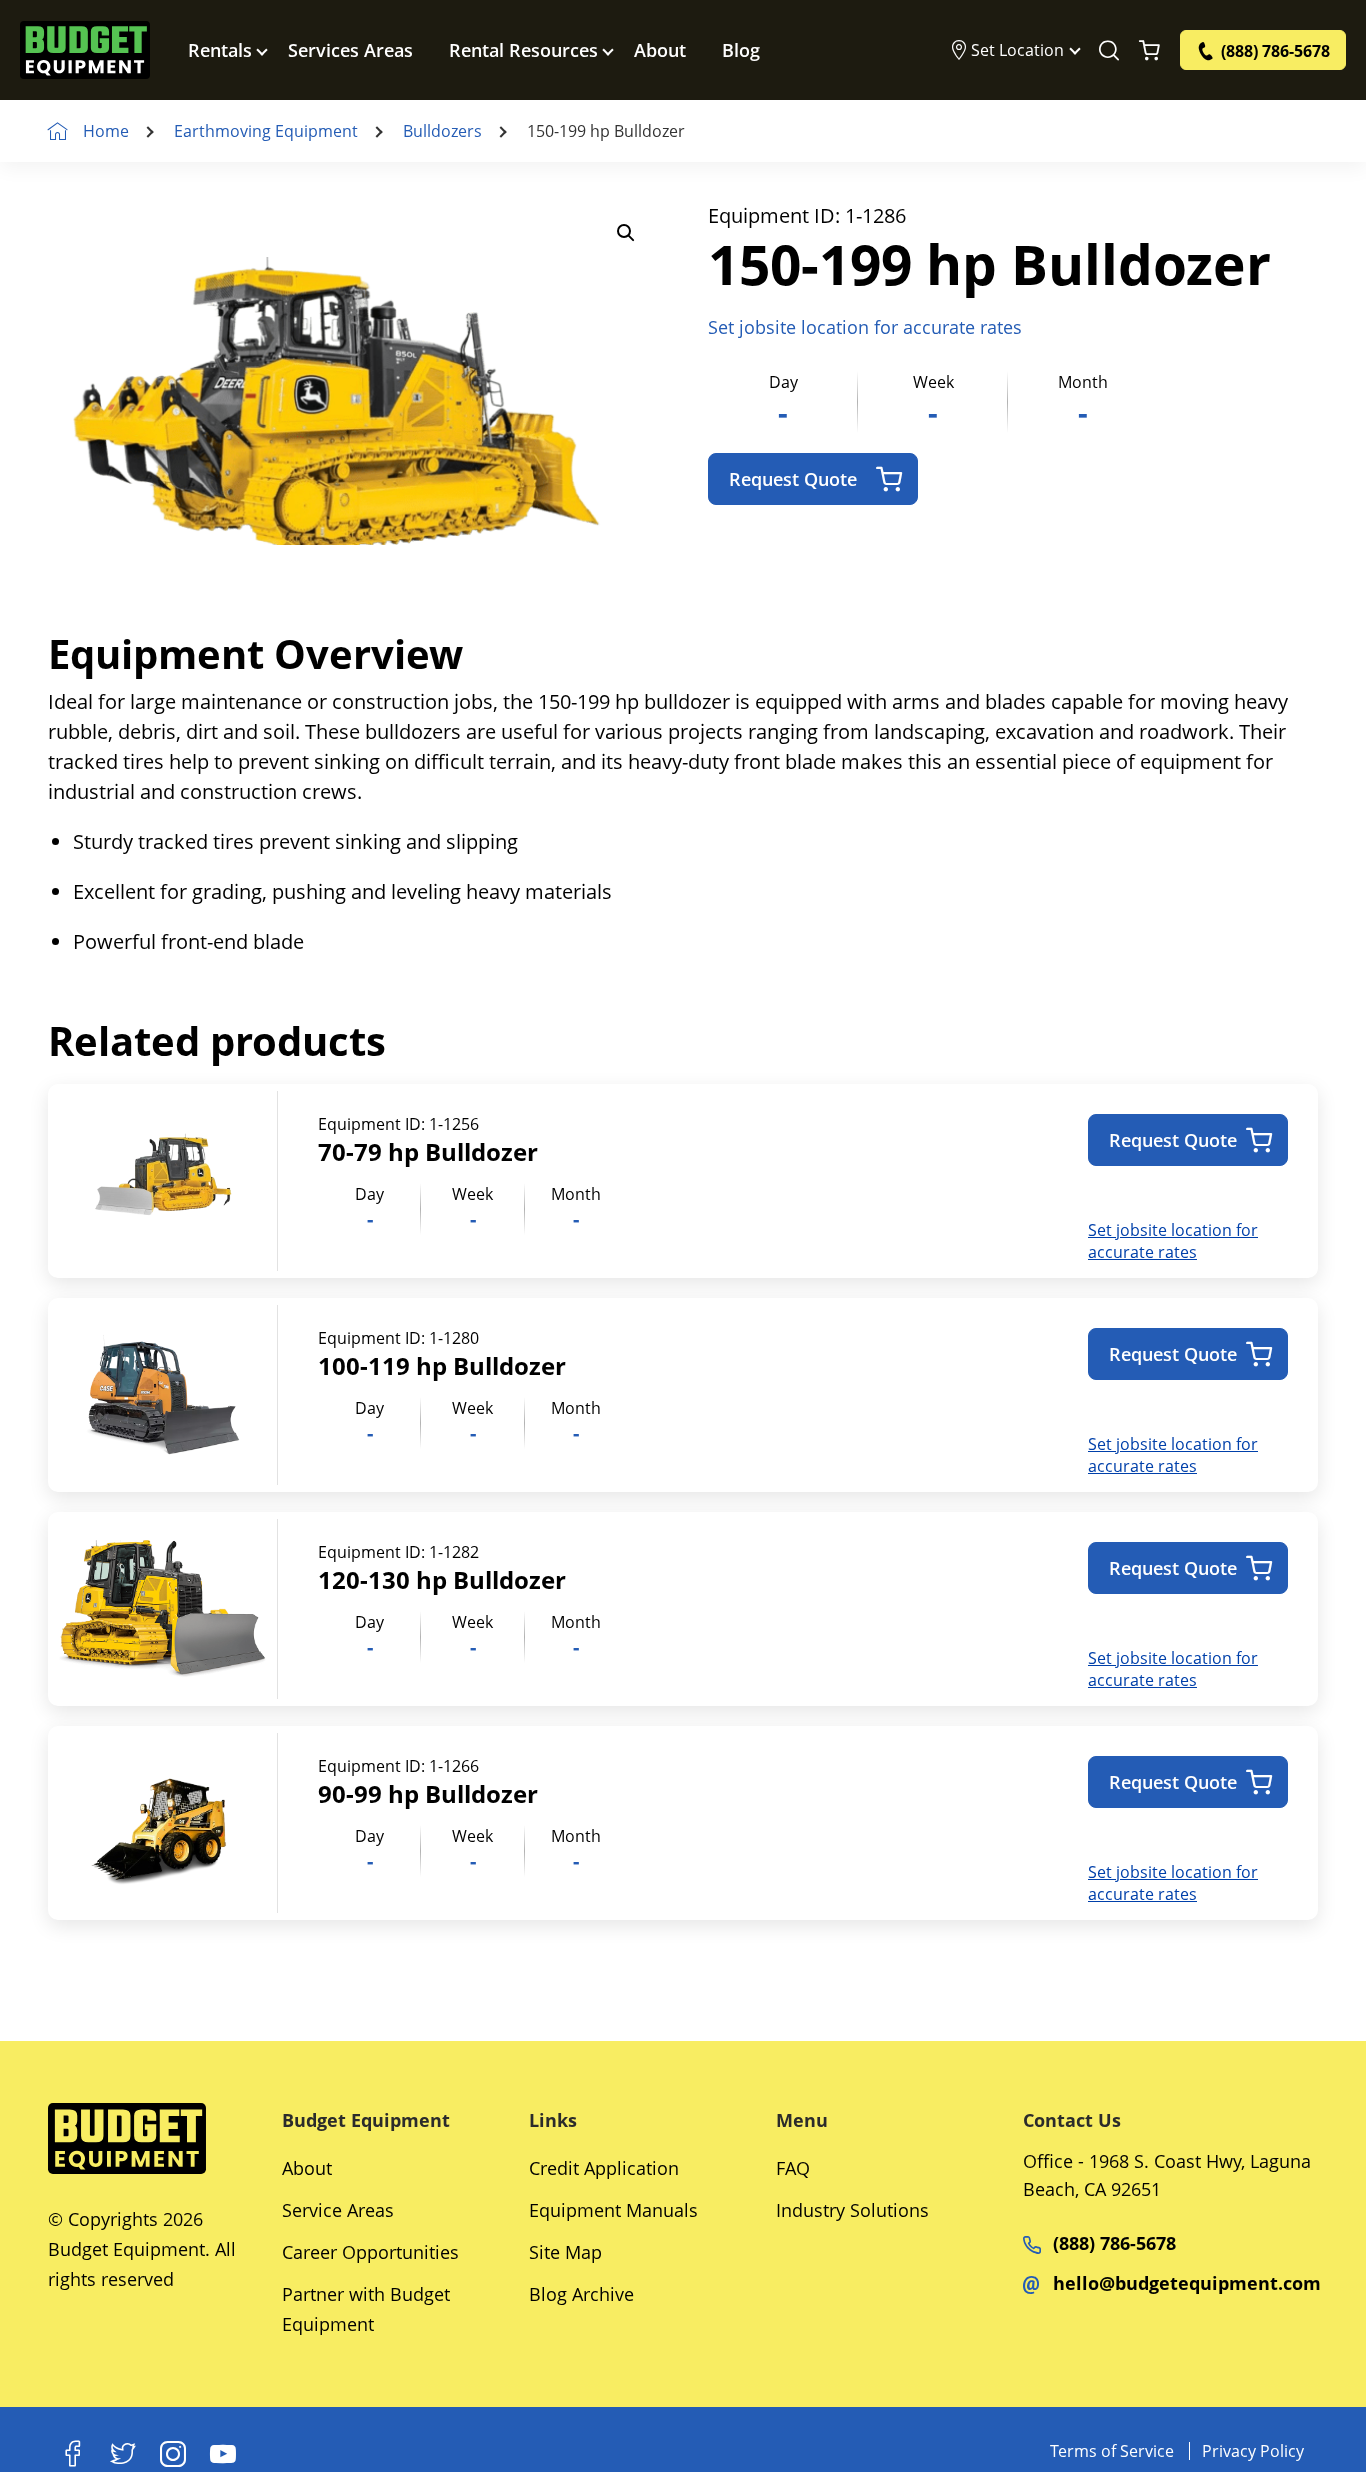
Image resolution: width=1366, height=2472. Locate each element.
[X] (123, 2454)
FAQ (793, 2168)
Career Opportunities (370, 2252)
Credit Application (604, 2168)
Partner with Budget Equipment (366, 2309)
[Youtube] (223, 2454)
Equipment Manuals (613, 2210)
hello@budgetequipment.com (1187, 2283)
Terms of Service (1112, 2451)
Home (106, 131)
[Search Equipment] (1109, 50)
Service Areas (338, 2210)
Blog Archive (581, 2294)
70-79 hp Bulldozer (428, 1151)
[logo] (85, 50)
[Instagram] (173, 2454)
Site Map (565, 2252)
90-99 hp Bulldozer (428, 1793)
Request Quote (793, 479)
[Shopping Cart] (1149, 50)
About (660, 50)
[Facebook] (73, 2454)
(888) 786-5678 (1114, 2243)
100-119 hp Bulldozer (442, 1365)
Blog (741, 50)
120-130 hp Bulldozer (442, 1579)
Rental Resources (523, 50)
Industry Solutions (852, 2210)
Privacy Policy (1253, 2451)
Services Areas (350, 50)
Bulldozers (442, 131)
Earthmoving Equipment (266, 131)
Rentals (220, 50)
